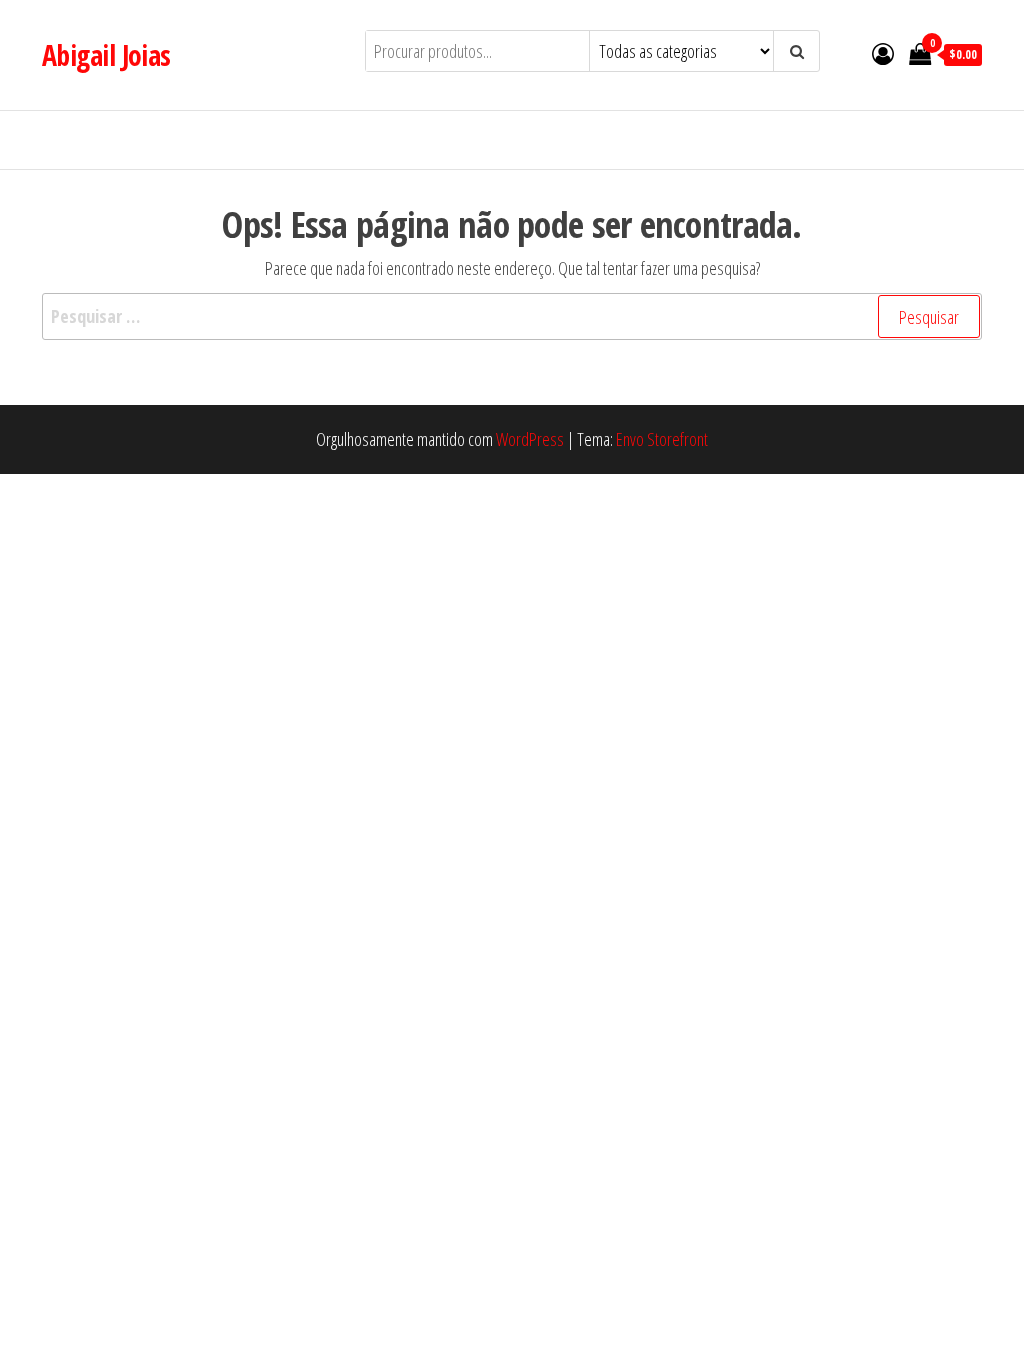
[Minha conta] (883, 53)
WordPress (530, 439)
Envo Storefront (662, 439)
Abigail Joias (106, 55)
